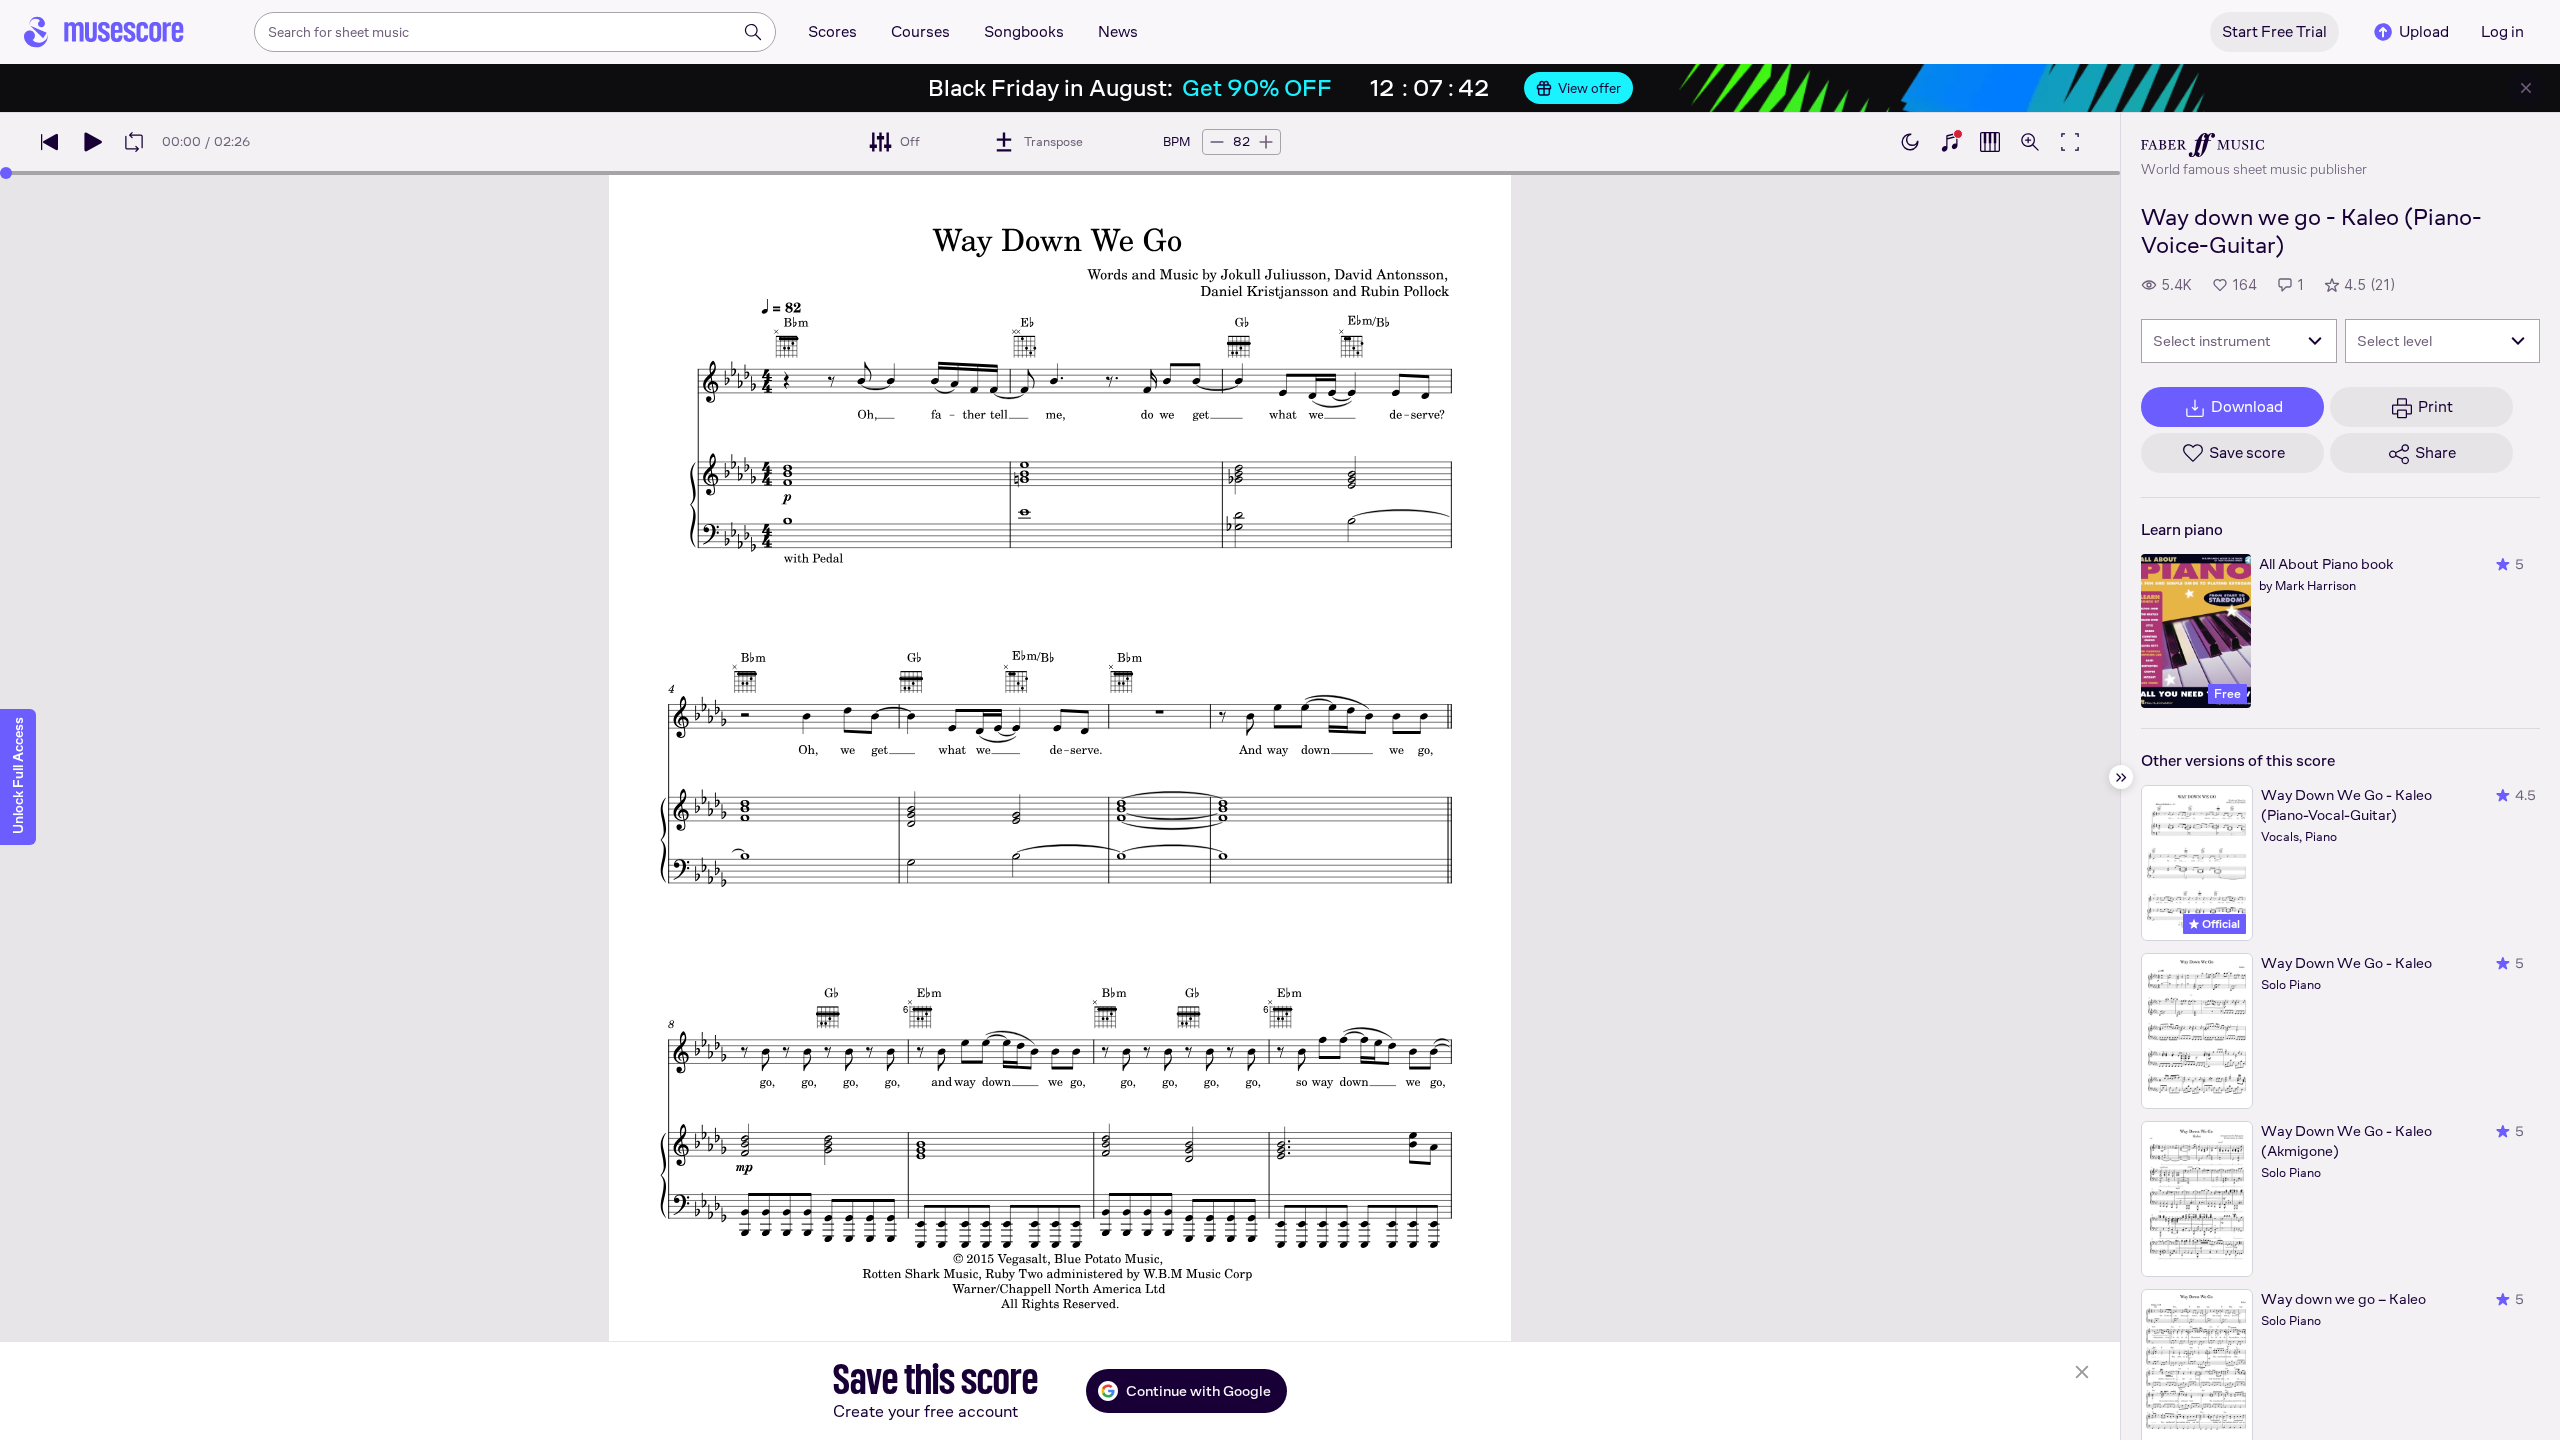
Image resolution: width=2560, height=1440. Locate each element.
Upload (2424, 31)
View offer (1589, 88)
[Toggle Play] (92, 142)
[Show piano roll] (1990, 142)
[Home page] (104, 32)
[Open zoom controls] (2030, 142)
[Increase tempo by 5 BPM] (1266, 142)
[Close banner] (2526, 88)
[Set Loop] (134, 142)
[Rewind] (50, 142)
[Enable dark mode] (1910, 142)
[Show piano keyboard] (1950, 142)
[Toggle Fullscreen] (2070, 142)
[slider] (6, 173)
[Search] (753, 32)
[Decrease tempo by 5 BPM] (1217, 142)
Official (2219, 924)
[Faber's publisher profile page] (2254, 145)
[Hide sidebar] (2121, 777)
